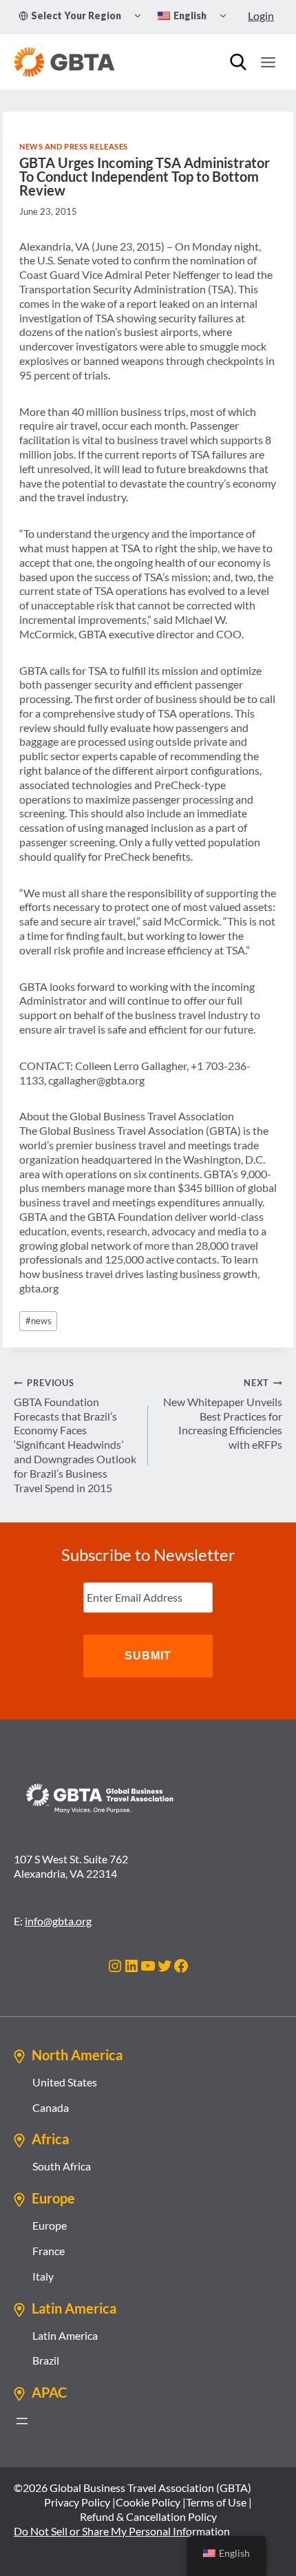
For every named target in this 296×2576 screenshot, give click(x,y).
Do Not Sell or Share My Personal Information (122, 2531)
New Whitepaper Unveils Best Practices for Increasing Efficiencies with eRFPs (223, 1414)
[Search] (238, 62)
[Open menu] (268, 62)
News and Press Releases (74, 146)
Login (261, 15)
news (39, 1321)
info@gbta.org (58, 1921)
